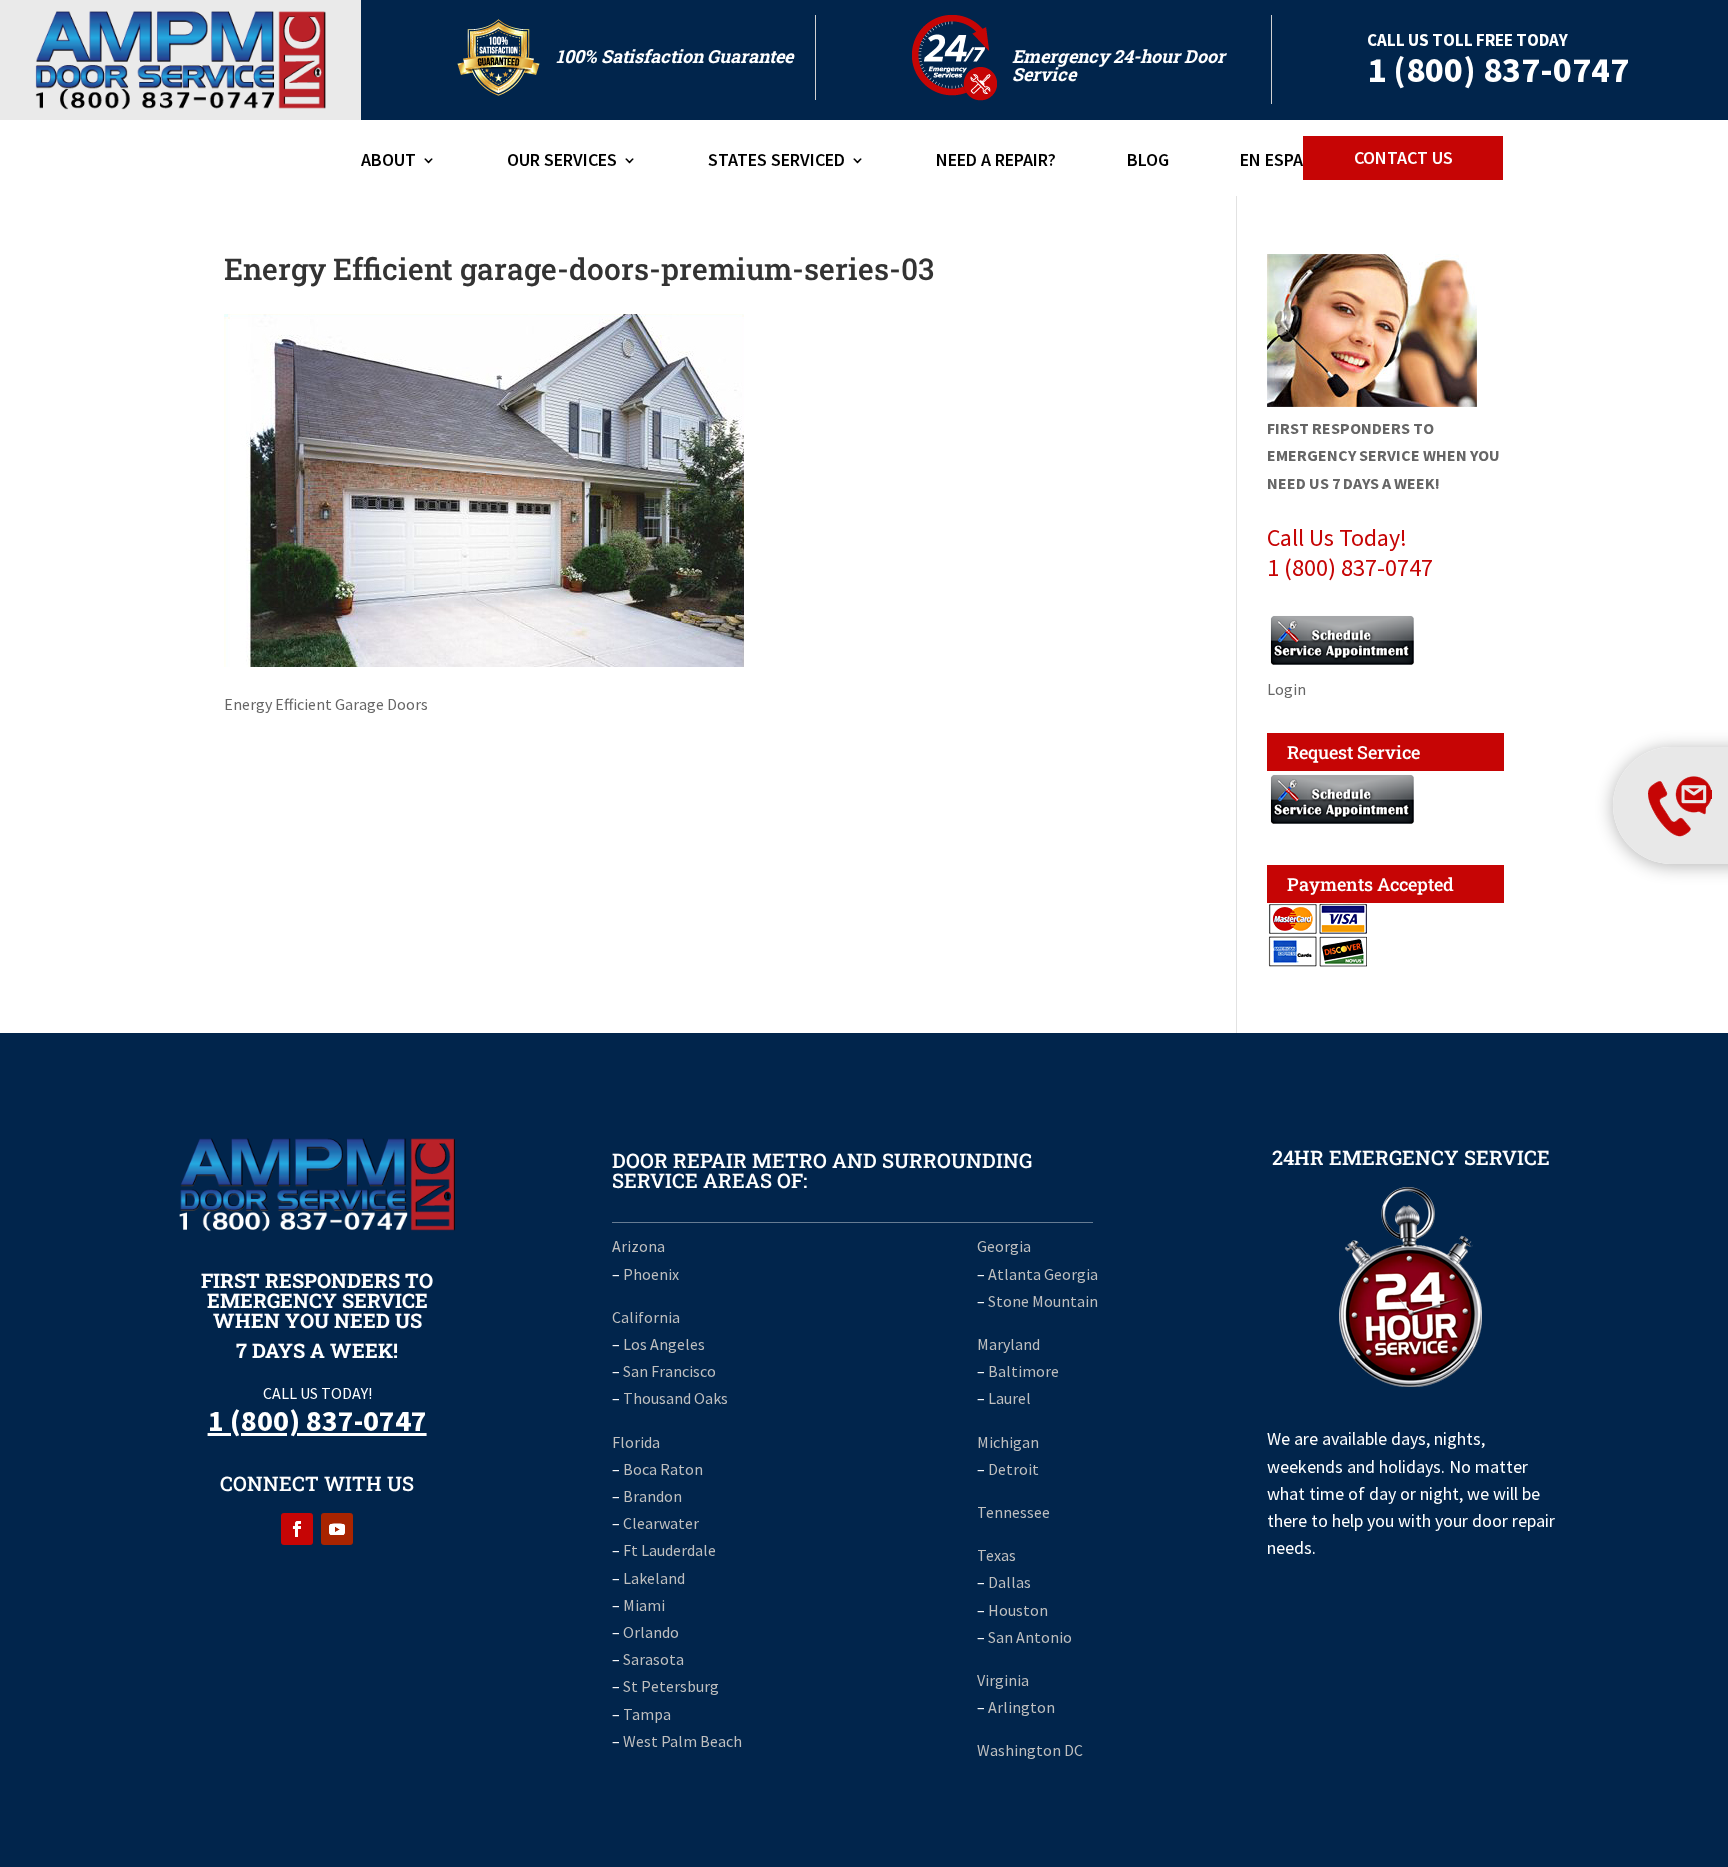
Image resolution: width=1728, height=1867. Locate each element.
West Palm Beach (682, 1741)
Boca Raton (663, 1469)
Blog (1148, 162)
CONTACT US (1403, 157)
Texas (996, 1555)
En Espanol (1288, 162)
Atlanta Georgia (1043, 1274)
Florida (636, 1442)
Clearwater (661, 1523)
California (646, 1317)
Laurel (1009, 1398)
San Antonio (1030, 1637)
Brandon (652, 1496)
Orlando (651, 1632)
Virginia (1003, 1680)
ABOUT (388, 162)
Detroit (1013, 1469)
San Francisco (669, 1371)
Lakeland (654, 1578)
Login (1286, 689)
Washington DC (1030, 1750)
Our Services (562, 162)
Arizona (638, 1246)
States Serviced (776, 162)
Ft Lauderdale (669, 1550)
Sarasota (653, 1659)
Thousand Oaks (675, 1398)
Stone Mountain (1043, 1301)
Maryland (1008, 1344)
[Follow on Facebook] (297, 1529)
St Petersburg (671, 1686)
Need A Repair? (996, 162)
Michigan (1008, 1442)
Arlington (1021, 1707)
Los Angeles (664, 1344)
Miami (644, 1605)
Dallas (1009, 1582)
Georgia (1004, 1246)
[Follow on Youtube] (337, 1529)
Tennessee (1013, 1512)
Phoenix (651, 1274)
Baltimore (1023, 1371)
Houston (1018, 1610)
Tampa (647, 1714)
